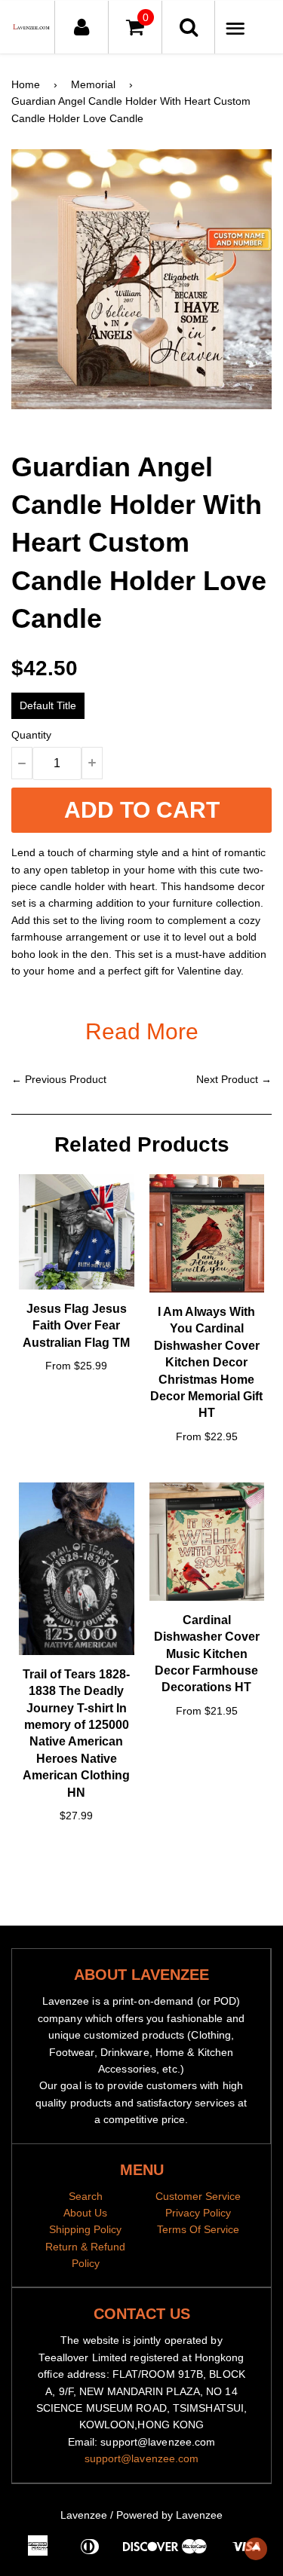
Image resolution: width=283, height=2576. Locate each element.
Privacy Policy (198, 2213)
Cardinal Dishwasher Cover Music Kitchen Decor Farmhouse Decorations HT (207, 1654)
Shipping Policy (85, 2229)
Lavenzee (84, 2515)
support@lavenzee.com (142, 2458)
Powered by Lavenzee (169, 2515)
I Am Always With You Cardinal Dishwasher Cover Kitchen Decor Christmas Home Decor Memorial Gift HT (206, 1362)
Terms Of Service (198, 2229)
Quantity (31, 735)
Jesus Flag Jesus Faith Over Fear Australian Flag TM (76, 1326)
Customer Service (198, 2196)
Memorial (93, 84)
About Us (85, 2213)
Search (86, 2196)
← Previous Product (59, 1079)
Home (26, 84)
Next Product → (234, 1079)
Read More (142, 1031)
